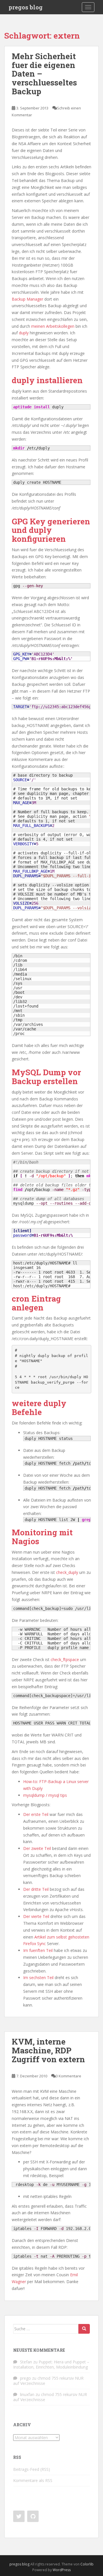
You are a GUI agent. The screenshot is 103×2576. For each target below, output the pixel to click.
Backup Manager (28, 299)
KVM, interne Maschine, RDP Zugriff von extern (48, 2050)
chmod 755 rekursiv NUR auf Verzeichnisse (48, 2381)
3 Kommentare (69, 2076)
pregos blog (26, 7)
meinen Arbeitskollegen (53, 326)
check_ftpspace (65, 1659)
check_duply (67, 1572)
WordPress (62, 2570)
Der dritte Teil (36, 1889)
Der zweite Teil (37, 1848)
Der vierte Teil (36, 1916)
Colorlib (87, 2564)
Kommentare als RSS (33, 2480)
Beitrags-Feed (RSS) (32, 2469)
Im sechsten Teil (38, 1978)
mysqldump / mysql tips (45, 1795)
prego (25, 2378)
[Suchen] (84, 2329)
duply (24, 333)
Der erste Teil (36, 1814)
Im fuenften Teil (38, 1950)
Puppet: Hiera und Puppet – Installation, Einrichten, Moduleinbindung (51, 2364)
